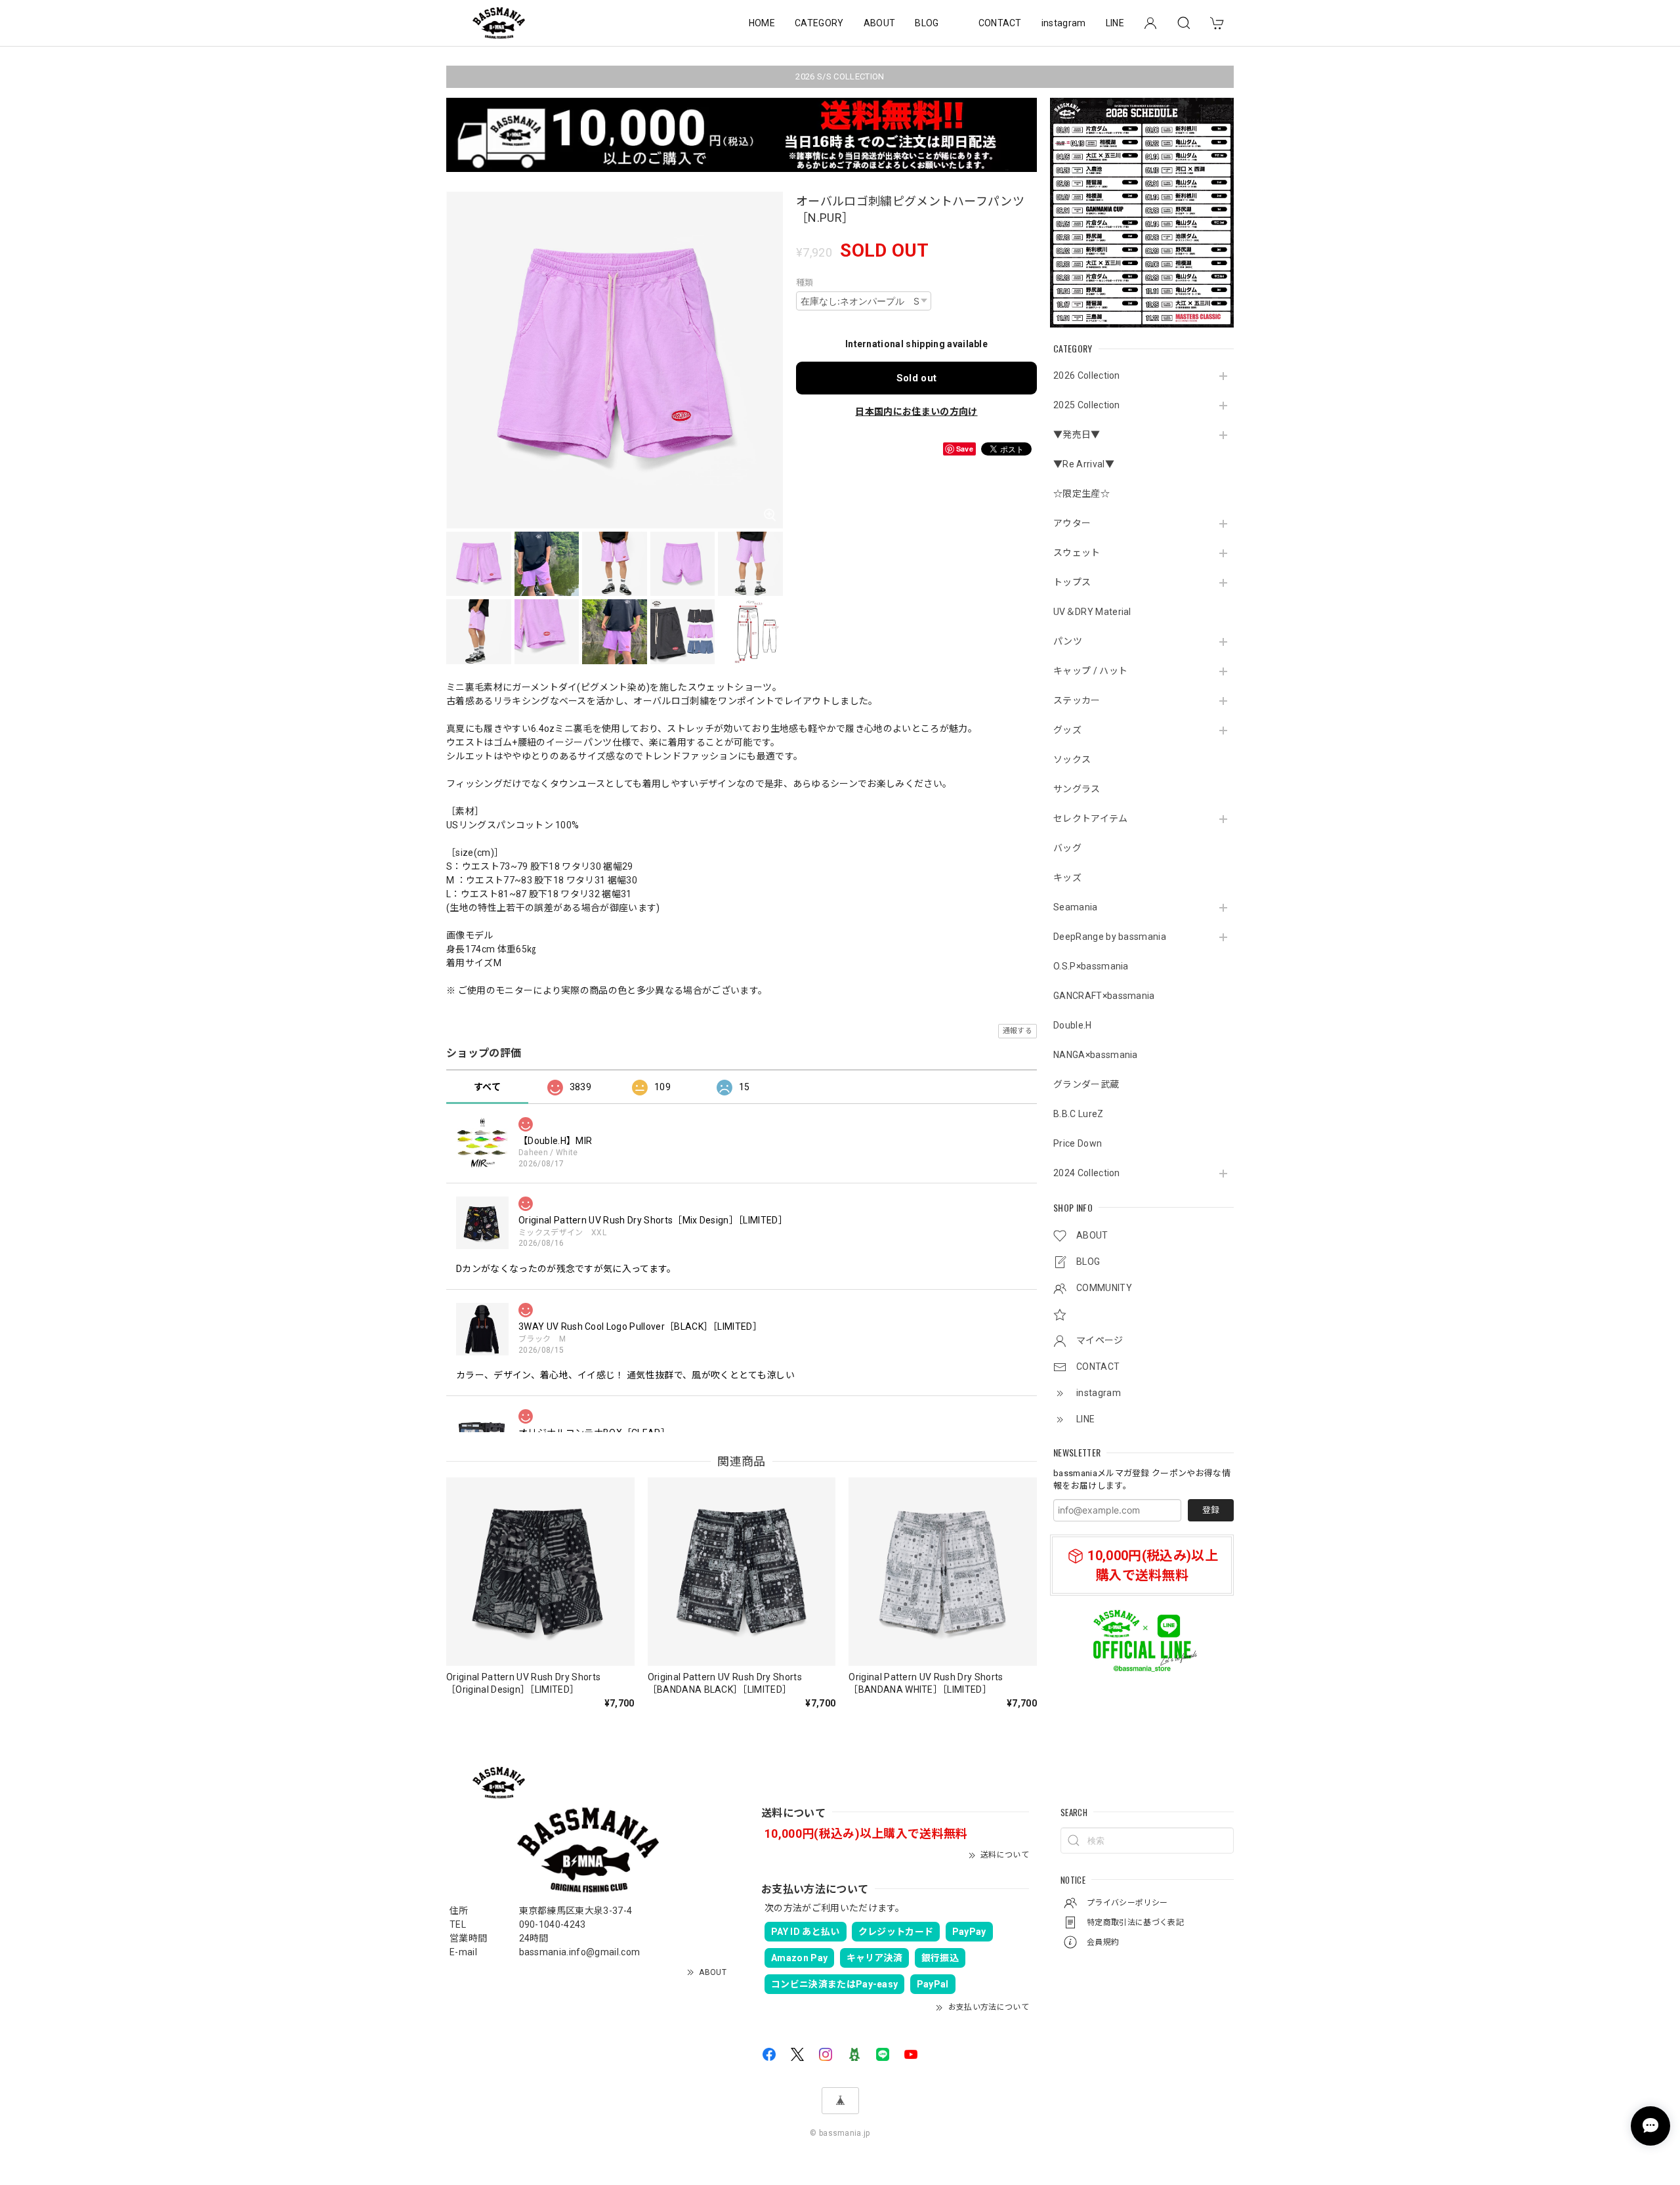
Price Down (1078, 1143)
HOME (762, 23)
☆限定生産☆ (1081, 494)
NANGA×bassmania (1096, 1055)
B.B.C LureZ (1079, 1114)
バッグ (1067, 848)
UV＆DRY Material (1092, 612)
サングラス (1077, 789)
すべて (487, 1087)
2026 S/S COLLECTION (840, 76)
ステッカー (1077, 700)
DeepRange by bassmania (1110, 937)
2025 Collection (1087, 405)
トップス (1072, 582)
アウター (1072, 523)
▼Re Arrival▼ (1084, 464)
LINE (1115, 23)
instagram (1064, 23)
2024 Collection (1087, 1173)
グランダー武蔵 (1086, 1084)
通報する (1018, 1031)
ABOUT (880, 23)
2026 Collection (1087, 375)
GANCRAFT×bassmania (1104, 996)
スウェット (1077, 553)
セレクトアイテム (1091, 818)
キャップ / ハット (1090, 671)
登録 (1211, 1510)
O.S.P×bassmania (1091, 966)
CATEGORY (819, 23)
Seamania (1076, 907)
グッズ (1067, 730)
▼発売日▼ (1077, 435)
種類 (805, 283)
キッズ (1067, 878)
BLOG (927, 23)
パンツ (1068, 641)
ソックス (1072, 759)
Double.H (1073, 1025)
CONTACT (1000, 23)
